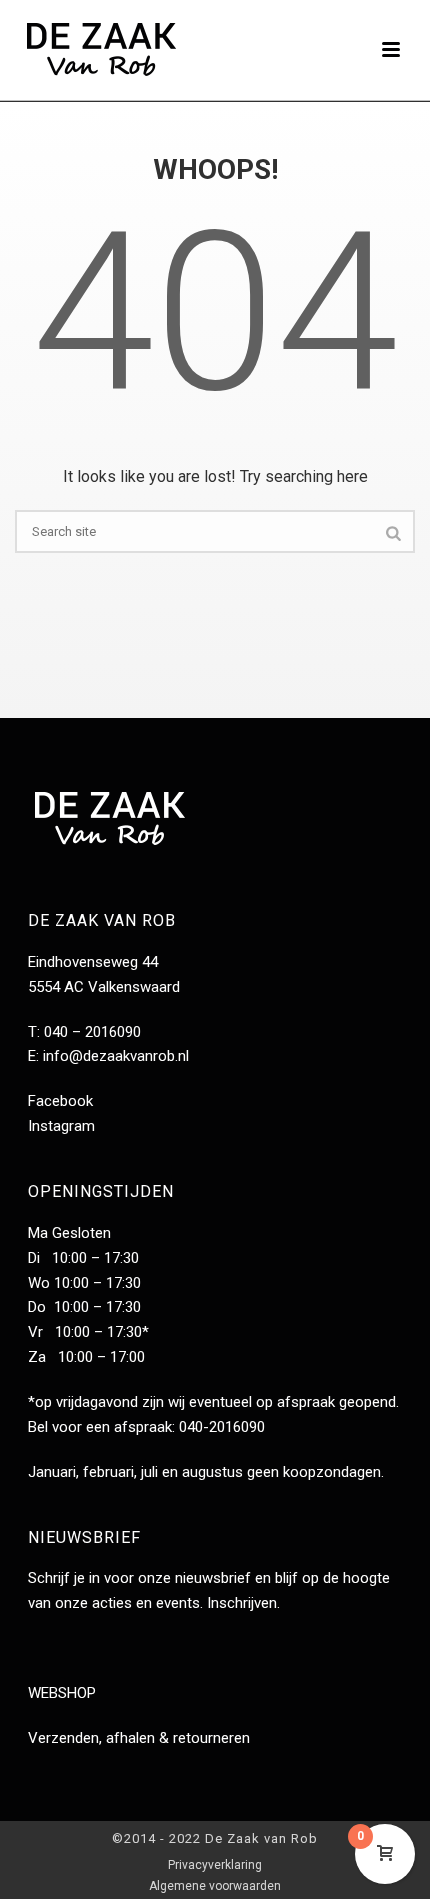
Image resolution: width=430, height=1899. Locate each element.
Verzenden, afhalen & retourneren (139, 1738)
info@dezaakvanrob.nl (116, 1056)
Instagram (61, 1126)
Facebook (60, 1101)
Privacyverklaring (215, 1865)
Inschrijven (242, 1603)
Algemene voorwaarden (215, 1886)
